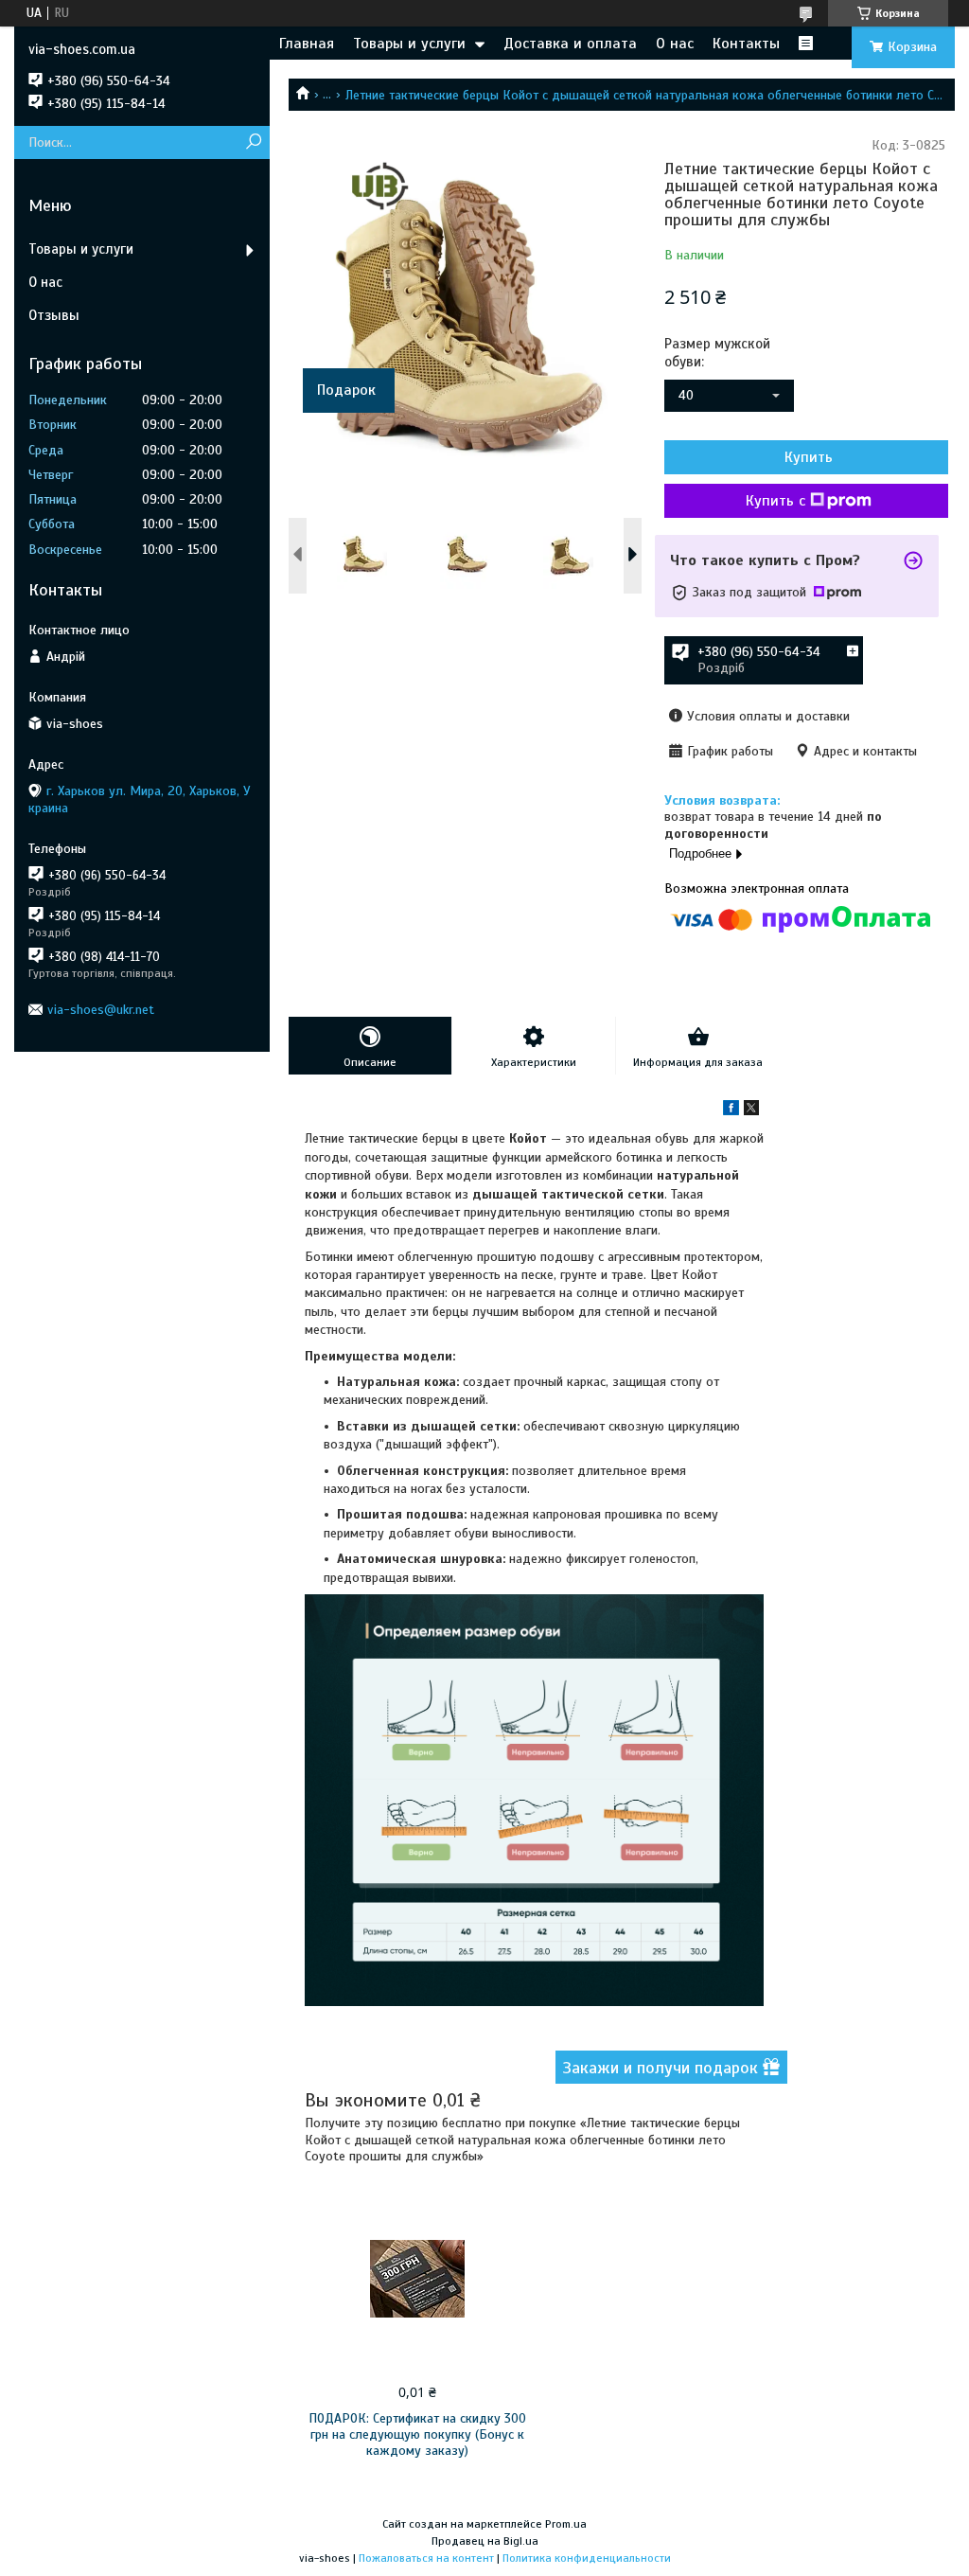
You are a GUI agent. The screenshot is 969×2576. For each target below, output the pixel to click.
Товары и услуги (409, 44)
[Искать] (253, 142)
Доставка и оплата (570, 44)
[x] (751, 1111)
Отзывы (54, 315)
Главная (307, 44)
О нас (675, 44)
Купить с (775, 501)
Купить (809, 457)
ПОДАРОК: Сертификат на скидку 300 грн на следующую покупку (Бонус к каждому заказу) (417, 2434)
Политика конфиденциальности (587, 2558)
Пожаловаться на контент (426, 2558)
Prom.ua (566, 2524)
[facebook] (731, 1111)
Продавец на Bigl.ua (485, 2541)
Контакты (746, 44)
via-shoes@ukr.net (101, 1010)
